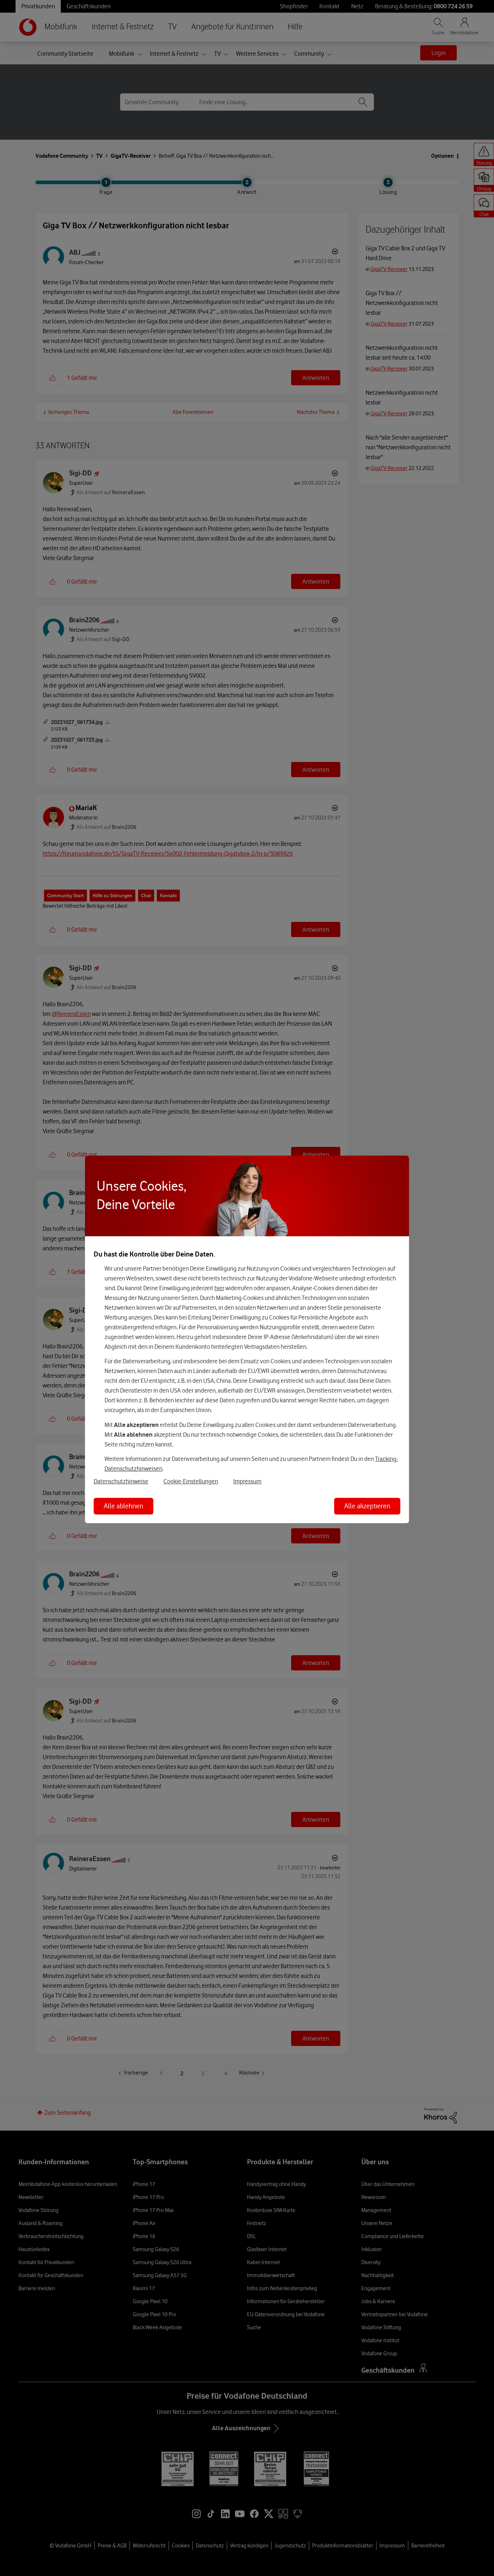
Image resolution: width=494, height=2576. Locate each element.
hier (219, 1288)
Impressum (247, 1481)
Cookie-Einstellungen (191, 1481)
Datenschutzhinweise (121, 1481)
